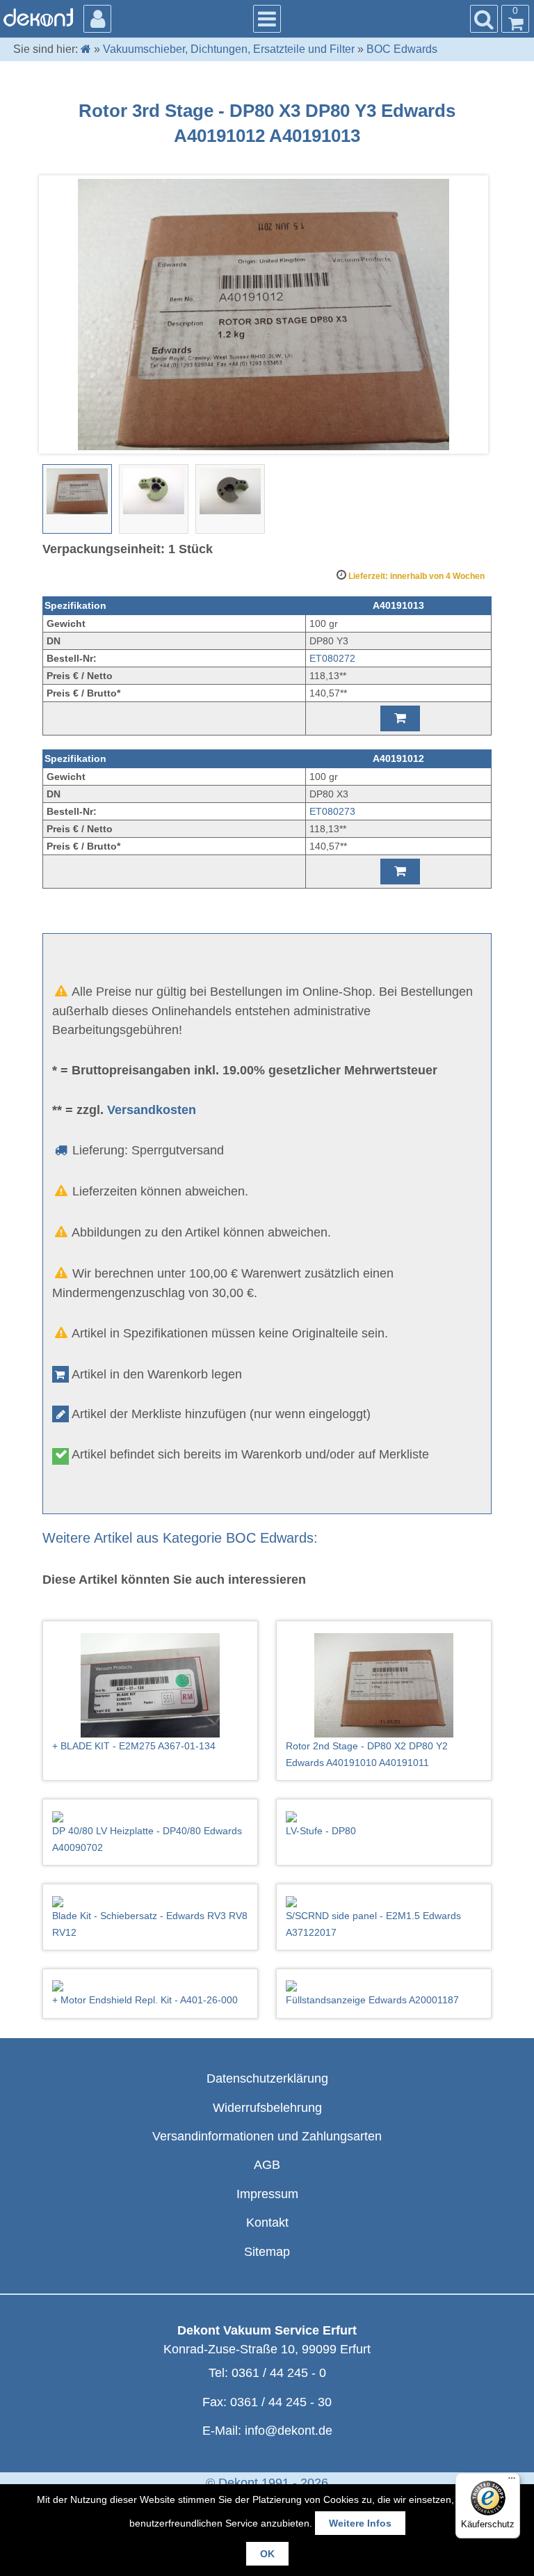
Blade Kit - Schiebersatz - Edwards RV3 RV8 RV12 (150, 1924)
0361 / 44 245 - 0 (279, 2373)
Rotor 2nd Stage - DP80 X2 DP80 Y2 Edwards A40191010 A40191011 (367, 1754)
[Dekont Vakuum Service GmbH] (38, 17)
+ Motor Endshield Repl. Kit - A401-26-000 (145, 2000)
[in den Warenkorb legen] (400, 718)
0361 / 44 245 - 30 (281, 2402)
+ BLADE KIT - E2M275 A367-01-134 (134, 1746)
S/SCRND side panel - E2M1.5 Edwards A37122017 (373, 1924)
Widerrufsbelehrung (267, 2108)
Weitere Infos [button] (360, 2523)
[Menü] (512, 2481)
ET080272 (332, 658)
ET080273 (332, 811)
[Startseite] (86, 49)
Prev (60, 315)
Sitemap (267, 2252)
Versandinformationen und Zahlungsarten (267, 2136)
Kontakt (267, 2223)
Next (474, 315)
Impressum (267, 2194)
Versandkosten (152, 1110)
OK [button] (267, 2554)
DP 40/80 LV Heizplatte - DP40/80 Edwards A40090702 (147, 1839)
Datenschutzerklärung (267, 2078)
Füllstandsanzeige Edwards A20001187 (372, 2000)
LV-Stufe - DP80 (321, 1831)
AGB (267, 2165)
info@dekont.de (289, 2431)
